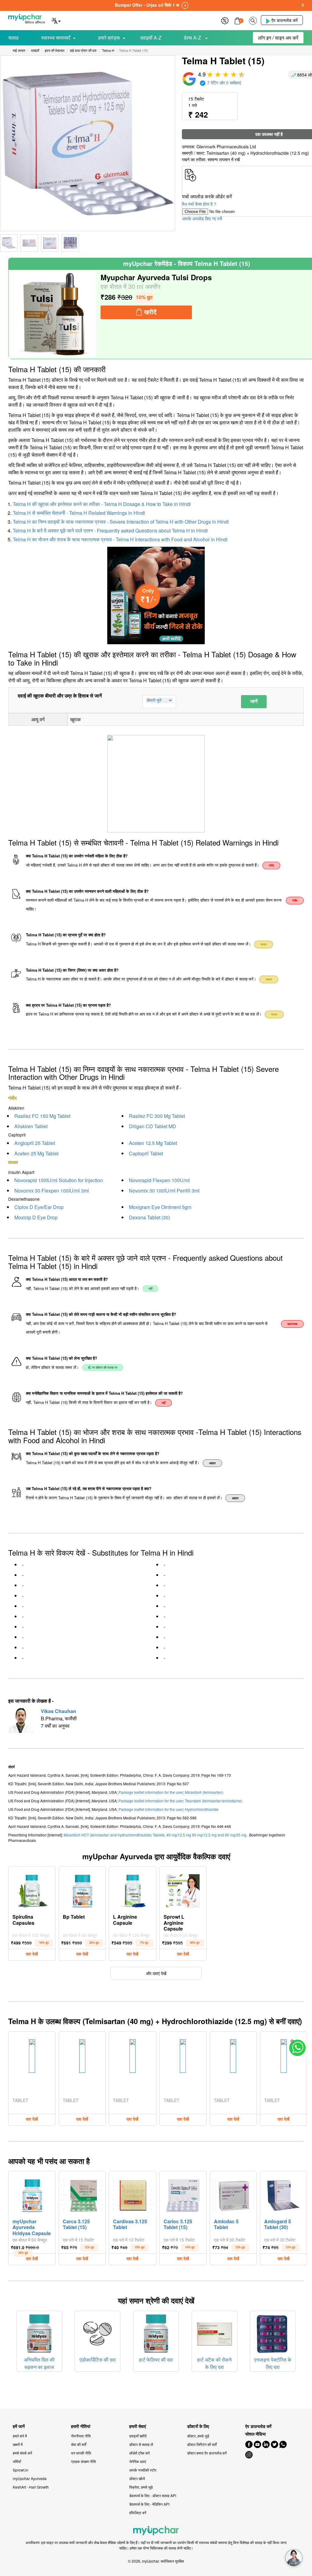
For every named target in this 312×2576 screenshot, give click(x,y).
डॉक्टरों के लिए (198, 2426)
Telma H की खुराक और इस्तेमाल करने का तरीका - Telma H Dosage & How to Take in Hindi (102, 504)
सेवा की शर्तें (79, 2444)
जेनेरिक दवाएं (138, 2461)
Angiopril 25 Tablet (35, 1143)
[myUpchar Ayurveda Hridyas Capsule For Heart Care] (32, 2194)
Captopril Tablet (146, 1153)
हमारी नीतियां (81, 2426)
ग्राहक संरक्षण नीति (83, 2461)
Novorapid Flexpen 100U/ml (159, 1180)
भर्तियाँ (17, 2461)
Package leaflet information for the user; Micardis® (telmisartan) (171, 1792)
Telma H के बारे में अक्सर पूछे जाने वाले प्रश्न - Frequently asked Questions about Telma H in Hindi (110, 530)
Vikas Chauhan (58, 1711)
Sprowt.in (21, 2470)
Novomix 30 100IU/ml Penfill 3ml (164, 1191)
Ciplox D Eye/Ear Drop (39, 1207)
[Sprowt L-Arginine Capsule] (183, 1889)
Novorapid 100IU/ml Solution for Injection (59, 1180)
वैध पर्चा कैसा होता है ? (199, 204)
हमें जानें (19, 2426)
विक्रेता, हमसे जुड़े (141, 2487)
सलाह (13, 38)
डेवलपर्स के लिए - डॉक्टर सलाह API (153, 2495)
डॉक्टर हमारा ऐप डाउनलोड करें (207, 2453)
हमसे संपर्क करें (22, 2453)
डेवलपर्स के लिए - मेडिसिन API (149, 2504)
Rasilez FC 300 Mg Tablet (157, 1116)
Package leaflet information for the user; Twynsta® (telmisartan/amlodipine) (180, 1801)
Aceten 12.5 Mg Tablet (153, 1143)
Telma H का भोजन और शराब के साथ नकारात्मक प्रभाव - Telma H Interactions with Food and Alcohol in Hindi (120, 539)
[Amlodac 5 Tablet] (233, 2194)
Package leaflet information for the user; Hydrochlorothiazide (168, 1809)
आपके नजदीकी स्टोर (143, 2470)
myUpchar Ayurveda (30, 2478)
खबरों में (18, 2444)
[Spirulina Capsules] (32, 1889)
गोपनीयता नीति (81, 2436)
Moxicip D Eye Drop (36, 1217)
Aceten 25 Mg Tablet (36, 1153)
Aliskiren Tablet (31, 1126)
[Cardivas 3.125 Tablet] (132, 2194)
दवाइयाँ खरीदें (138, 2436)
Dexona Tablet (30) (149, 1217)
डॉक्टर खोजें (137, 2478)
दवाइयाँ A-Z (151, 38)
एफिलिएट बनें (138, 2512)
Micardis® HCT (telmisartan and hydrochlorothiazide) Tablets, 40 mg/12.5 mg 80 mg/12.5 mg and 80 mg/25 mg (156, 1835)
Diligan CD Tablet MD (152, 1126)
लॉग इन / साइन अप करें (278, 38)
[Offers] (225, 20)
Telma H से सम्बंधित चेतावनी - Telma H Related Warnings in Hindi (79, 513)
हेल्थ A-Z (193, 38)
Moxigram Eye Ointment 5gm (160, 1207)
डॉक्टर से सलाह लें (141, 2444)
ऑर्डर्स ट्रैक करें (139, 2453)
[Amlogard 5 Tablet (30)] (284, 2194)
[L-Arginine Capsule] (133, 1889)
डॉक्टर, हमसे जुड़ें (198, 2436)
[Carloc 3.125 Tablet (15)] (183, 2194)
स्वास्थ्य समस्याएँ (56, 38)
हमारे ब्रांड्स (109, 38)
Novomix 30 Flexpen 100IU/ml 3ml (52, 1191)
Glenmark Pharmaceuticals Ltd (226, 147)
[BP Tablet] (82, 1889)
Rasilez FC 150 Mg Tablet (42, 1116)
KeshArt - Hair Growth (31, 2487)
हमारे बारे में (20, 2436)
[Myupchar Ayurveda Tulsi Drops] (53, 314)
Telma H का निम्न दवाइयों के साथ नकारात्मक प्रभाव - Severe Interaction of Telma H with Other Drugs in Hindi (121, 522)
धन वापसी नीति (81, 2453)
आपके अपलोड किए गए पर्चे (202, 218)
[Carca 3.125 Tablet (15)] (82, 2194)
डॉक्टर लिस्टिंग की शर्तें (202, 2444)
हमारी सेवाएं (138, 2426)
